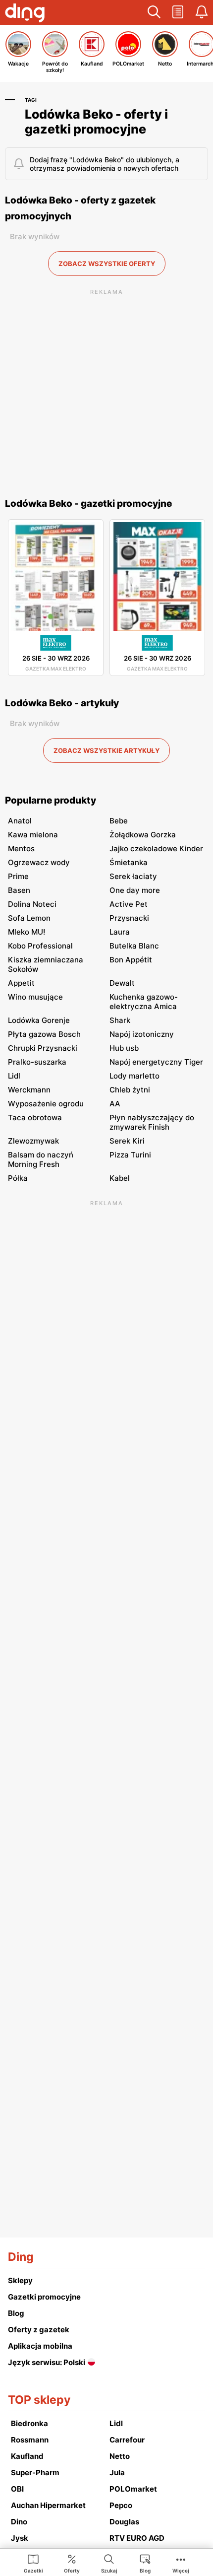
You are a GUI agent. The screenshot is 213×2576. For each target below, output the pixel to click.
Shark (120, 1020)
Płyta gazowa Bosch (44, 1034)
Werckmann (29, 1090)
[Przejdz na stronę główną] (25, 14)
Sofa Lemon (29, 918)
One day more (135, 890)
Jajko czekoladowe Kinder (156, 848)
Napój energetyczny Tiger (156, 1062)
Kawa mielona (33, 835)
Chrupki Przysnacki (43, 1048)
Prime (18, 876)
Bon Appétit (131, 960)
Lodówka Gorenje (39, 1020)
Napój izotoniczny (142, 1034)
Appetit (21, 983)
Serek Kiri (127, 1141)
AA (115, 1104)
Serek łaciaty (133, 876)
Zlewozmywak (33, 1141)
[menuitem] (33, 2563)
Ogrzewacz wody (39, 862)
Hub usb (124, 1048)
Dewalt (122, 983)
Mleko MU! (27, 932)
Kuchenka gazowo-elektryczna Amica (144, 1002)
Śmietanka (129, 862)
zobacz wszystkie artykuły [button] (106, 750)
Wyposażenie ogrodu (46, 1104)
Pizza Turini (130, 1155)
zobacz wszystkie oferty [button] (107, 264)
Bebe (119, 821)
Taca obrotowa (35, 1118)
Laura (120, 932)
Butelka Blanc (134, 946)
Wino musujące (35, 997)
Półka (18, 1178)
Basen (19, 890)
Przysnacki (129, 918)
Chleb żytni (130, 1090)
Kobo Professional (40, 946)
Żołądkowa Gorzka (143, 835)
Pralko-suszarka (37, 1062)
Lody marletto (134, 1076)
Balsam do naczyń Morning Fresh (41, 1159)
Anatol (20, 821)
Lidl (14, 1076)
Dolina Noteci (32, 904)
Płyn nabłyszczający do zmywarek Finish (152, 1122)
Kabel (120, 1178)
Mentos (21, 848)
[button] (154, 12)
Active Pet (129, 904)
